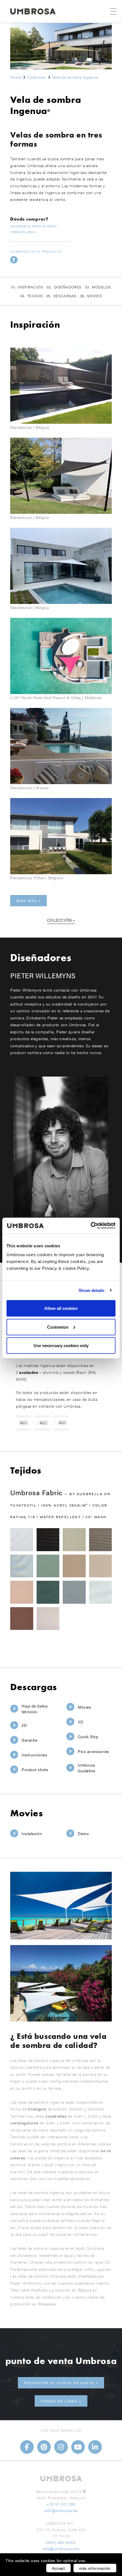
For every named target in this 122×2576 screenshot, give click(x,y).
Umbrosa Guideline (87, 1768)
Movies (94, 296)
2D (24, 1725)
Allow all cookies (61, 1308)
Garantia (29, 1740)
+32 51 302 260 (61, 2504)
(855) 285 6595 (61, 2542)
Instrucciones (34, 1755)
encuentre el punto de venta (33, 226)
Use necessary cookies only (61, 1346)
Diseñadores (68, 287)
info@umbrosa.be (61, 2510)
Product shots (35, 1769)
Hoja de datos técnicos (35, 1709)
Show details (91, 1290)
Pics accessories (93, 1751)
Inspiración (30, 287)
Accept (58, 2568)
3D (80, 1722)
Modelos (101, 287)
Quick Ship (88, 1736)
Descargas (65, 296)
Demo (83, 1833)
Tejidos (35, 296)
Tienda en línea (22, 232)
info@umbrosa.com (61, 2548)
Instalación (32, 1833)
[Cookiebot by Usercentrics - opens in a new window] (91, 1226)
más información (95, 2568)
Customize (58, 1327)
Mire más (26, 901)
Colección (59, 920)
